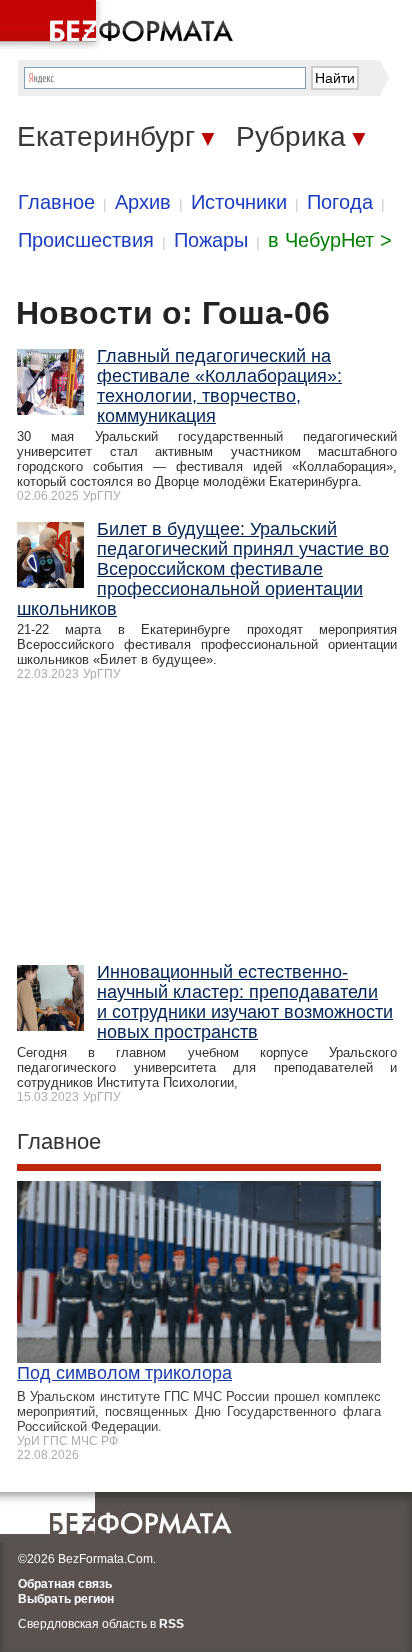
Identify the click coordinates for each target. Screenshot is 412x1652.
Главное (56, 202)
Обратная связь (65, 1584)
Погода (340, 202)
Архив (143, 202)
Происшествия (86, 240)
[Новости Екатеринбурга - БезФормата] (120, 25)
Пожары (211, 240)
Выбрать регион (66, 1599)
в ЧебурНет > (330, 240)
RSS (171, 1624)
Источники (239, 202)
